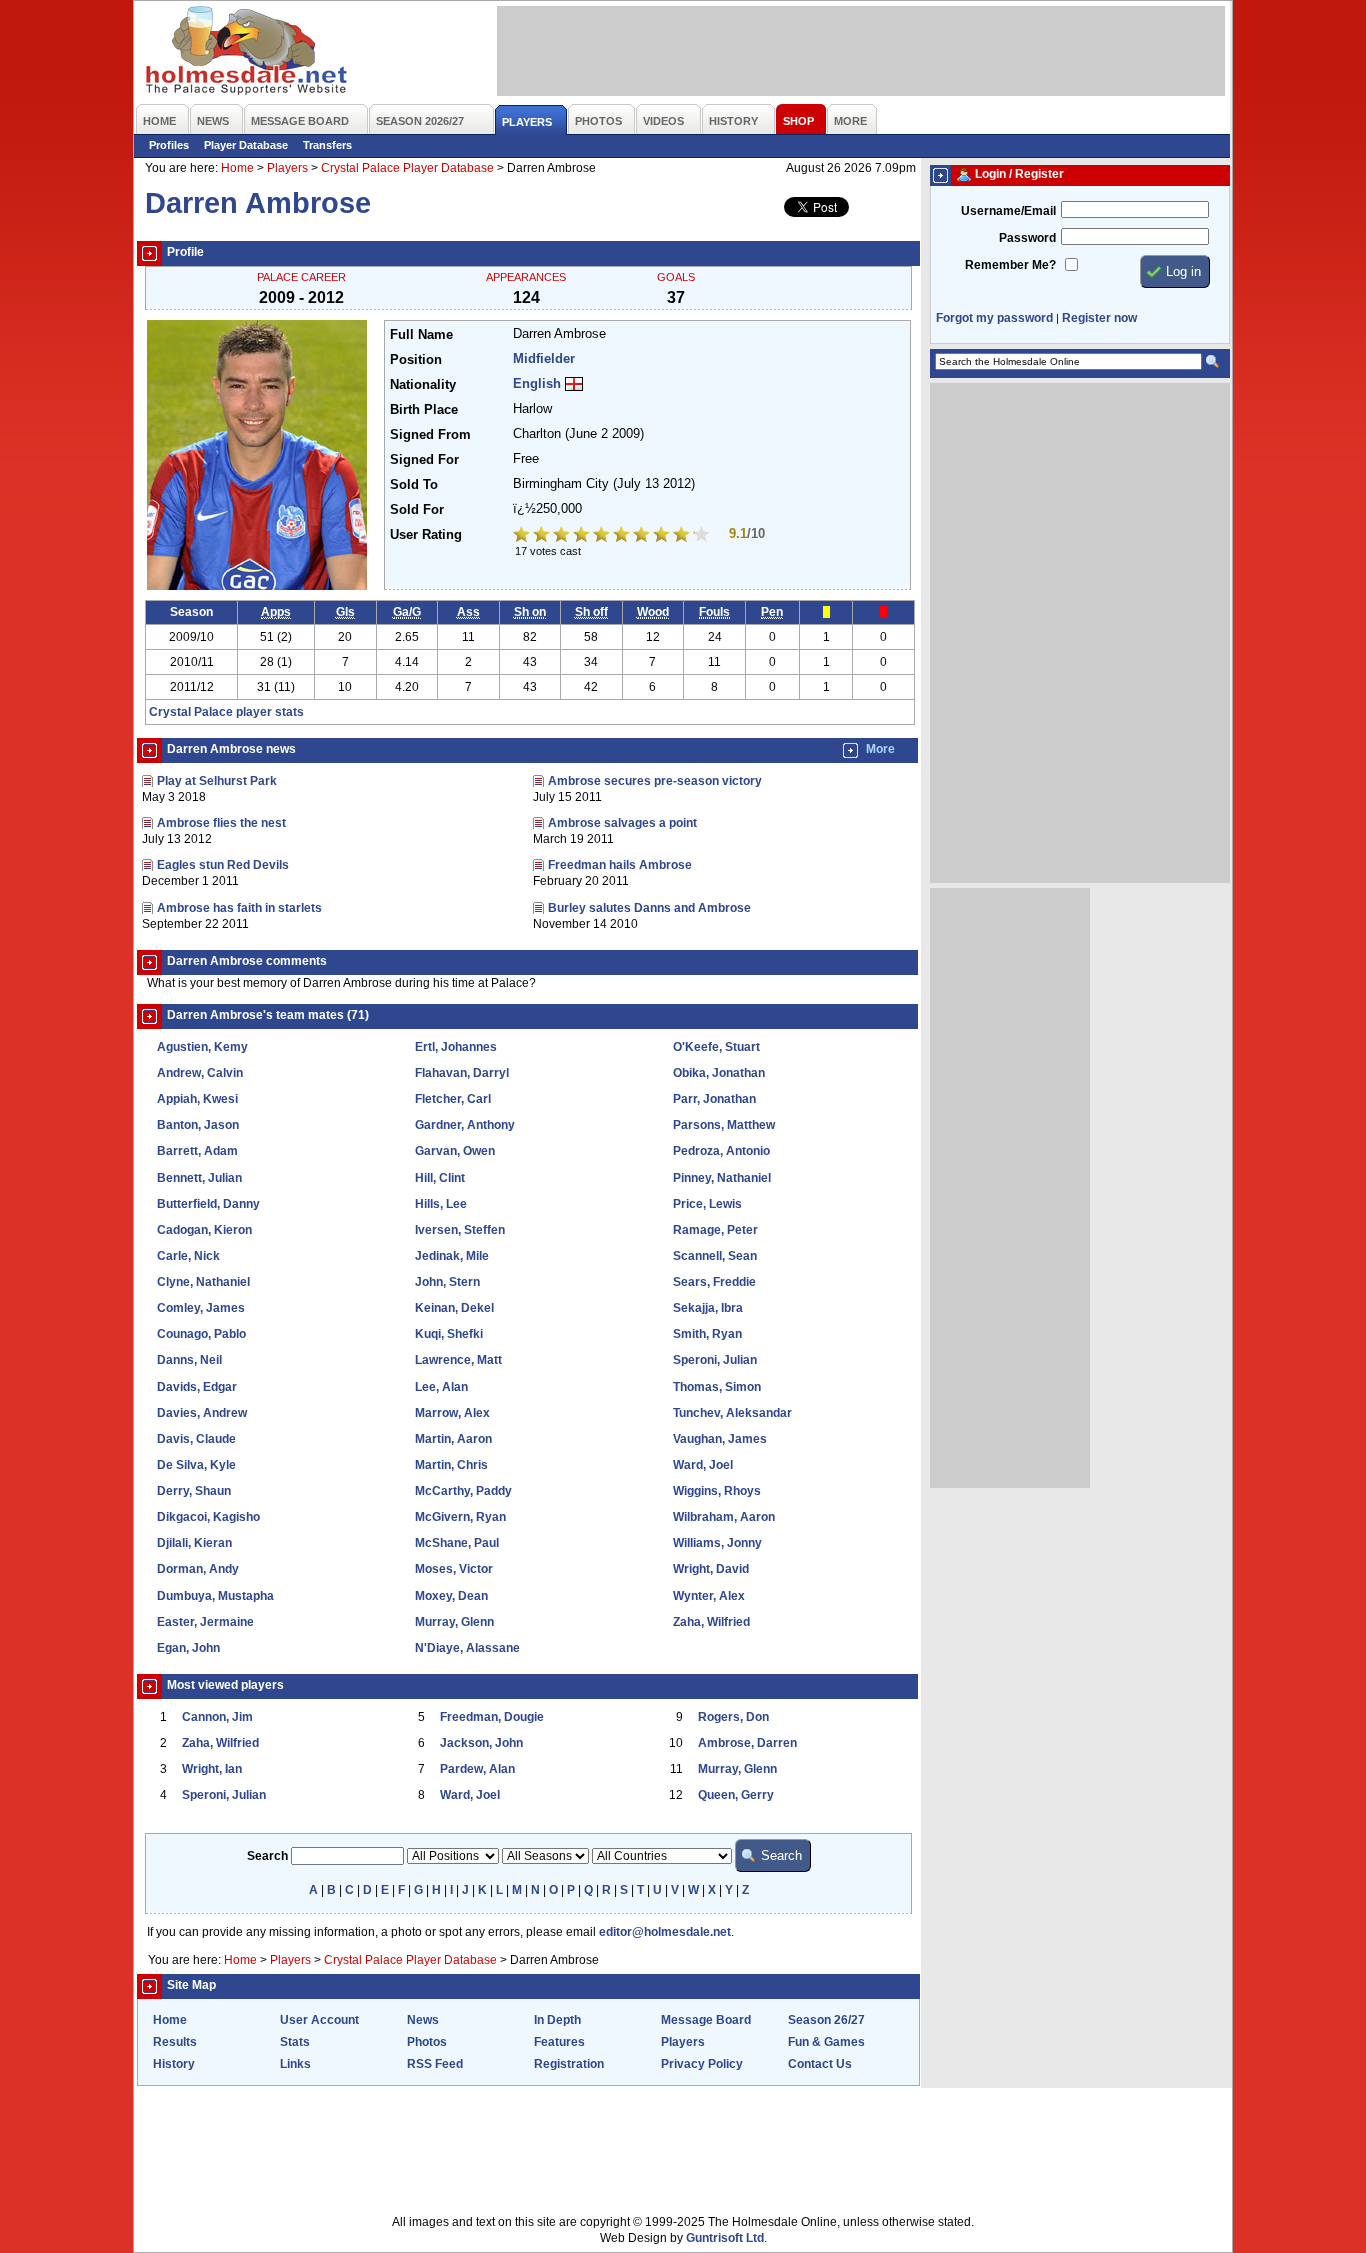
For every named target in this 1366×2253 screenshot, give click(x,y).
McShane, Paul (457, 1543)
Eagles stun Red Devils (223, 865)
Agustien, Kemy (202, 1047)
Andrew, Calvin (200, 1073)
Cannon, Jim (217, 1717)
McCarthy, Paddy (463, 1491)
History (174, 2064)
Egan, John (188, 1648)
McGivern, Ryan (460, 1517)
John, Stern (447, 1282)
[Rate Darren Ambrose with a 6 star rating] (623, 536)
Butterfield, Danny (208, 1204)
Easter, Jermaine (205, 1622)
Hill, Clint (440, 1178)
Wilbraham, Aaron (724, 1517)
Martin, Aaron (453, 1439)
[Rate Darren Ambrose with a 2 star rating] (543, 536)
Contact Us (820, 2064)
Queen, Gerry (736, 1795)
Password (1027, 238)
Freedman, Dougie (492, 1717)
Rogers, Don (733, 1717)
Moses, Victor (454, 1569)
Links (295, 2064)
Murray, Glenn (454, 1622)
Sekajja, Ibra (708, 1308)
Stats (295, 2042)
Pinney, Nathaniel (722, 1178)
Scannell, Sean (715, 1256)
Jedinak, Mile (452, 1256)
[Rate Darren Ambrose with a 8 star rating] (663, 536)
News (423, 2020)
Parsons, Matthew (724, 1125)
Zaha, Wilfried (711, 1622)
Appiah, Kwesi (197, 1099)
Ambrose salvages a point (622, 823)
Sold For (417, 510)
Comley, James (201, 1308)
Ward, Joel (703, 1465)
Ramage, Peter (715, 1230)
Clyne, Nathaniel (203, 1282)
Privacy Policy (702, 2064)
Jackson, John (481, 1743)
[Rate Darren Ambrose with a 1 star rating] (523, 536)
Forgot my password (994, 318)
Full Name (421, 335)
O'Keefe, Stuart (716, 1047)
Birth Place (424, 410)
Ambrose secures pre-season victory (655, 781)
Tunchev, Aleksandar (732, 1413)
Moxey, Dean (451, 1596)
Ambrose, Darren (747, 1743)
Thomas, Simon (717, 1387)
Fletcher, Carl (453, 1099)
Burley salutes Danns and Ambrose (649, 908)
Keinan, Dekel (454, 1308)
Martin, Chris (451, 1465)
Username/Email (1008, 211)
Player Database (246, 145)
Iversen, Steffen (460, 1230)
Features (559, 2042)
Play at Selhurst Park (217, 781)
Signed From (430, 435)
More (880, 749)
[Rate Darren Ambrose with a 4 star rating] (583, 536)
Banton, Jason (198, 1125)
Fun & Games (826, 2042)
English (537, 384)
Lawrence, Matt (458, 1360)
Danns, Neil (189, 1360)
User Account (319, 2020)
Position (416, 360)
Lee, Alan (441, 1387)
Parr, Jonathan (714, 1099)
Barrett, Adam (197, 1151)
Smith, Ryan (707, 1334)
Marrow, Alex (452, 1413)
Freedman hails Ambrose (620, 865)
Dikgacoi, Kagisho (208, 1517)
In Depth (557, 2020)
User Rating (426, 535)
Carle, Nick (188, 1256)
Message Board (706, 2020)
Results (175, 2042)
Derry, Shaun (194, 1491)
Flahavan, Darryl (462, 1073)
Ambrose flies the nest (221, 823)
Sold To (414, 485)
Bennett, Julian (199, 1178)
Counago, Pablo (201, 1334)
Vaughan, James (720, 1439)
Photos (427, 2042)
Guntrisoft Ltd (725, 2238)
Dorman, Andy (198, 1569)
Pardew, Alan (477, 1769)
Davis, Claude (196, 1439)
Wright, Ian (212, 1769)
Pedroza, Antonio (721, 1151)
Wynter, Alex (709, 1596)
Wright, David (711, 1569)
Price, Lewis (707, 1204)
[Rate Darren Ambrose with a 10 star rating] (703, 536)
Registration (569, 2064)
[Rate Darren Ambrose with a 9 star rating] (683, 536)
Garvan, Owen (455, 1151)
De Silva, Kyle (196, 1465)
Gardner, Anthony (465, 1125)
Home (237, 168)
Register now (1099, 318)
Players (287, 168)
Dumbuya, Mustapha (215, 1596)
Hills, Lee (441, 1204)
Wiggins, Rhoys (717, 1491)
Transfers (327, 145)
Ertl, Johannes (456, 1047)
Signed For (424, 460)
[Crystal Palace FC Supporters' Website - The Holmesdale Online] (247, 52)
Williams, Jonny (717, 1543)
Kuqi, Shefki (449, 1334)
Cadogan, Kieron (204, 1230)
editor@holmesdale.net (665, 1932)
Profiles (169, 145)
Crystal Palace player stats (226, 712)
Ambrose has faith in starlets (239, 908)
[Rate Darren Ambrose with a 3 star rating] (563, 536)
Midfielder (544, 359)
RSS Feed (435, 2064)
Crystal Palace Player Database (407, 168)
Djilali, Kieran (194, 1543)
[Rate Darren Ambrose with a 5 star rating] (603, 536)
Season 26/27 (826, 2020)
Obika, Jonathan (719, 1073)
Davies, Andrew (202, 1413)
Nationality (423, 385)
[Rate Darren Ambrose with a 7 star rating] (643, 536)
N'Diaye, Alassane (467, 1648)
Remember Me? (1010, 265)
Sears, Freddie (714, 1282)
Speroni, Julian (715, 1360)
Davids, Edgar (197, 1387)
